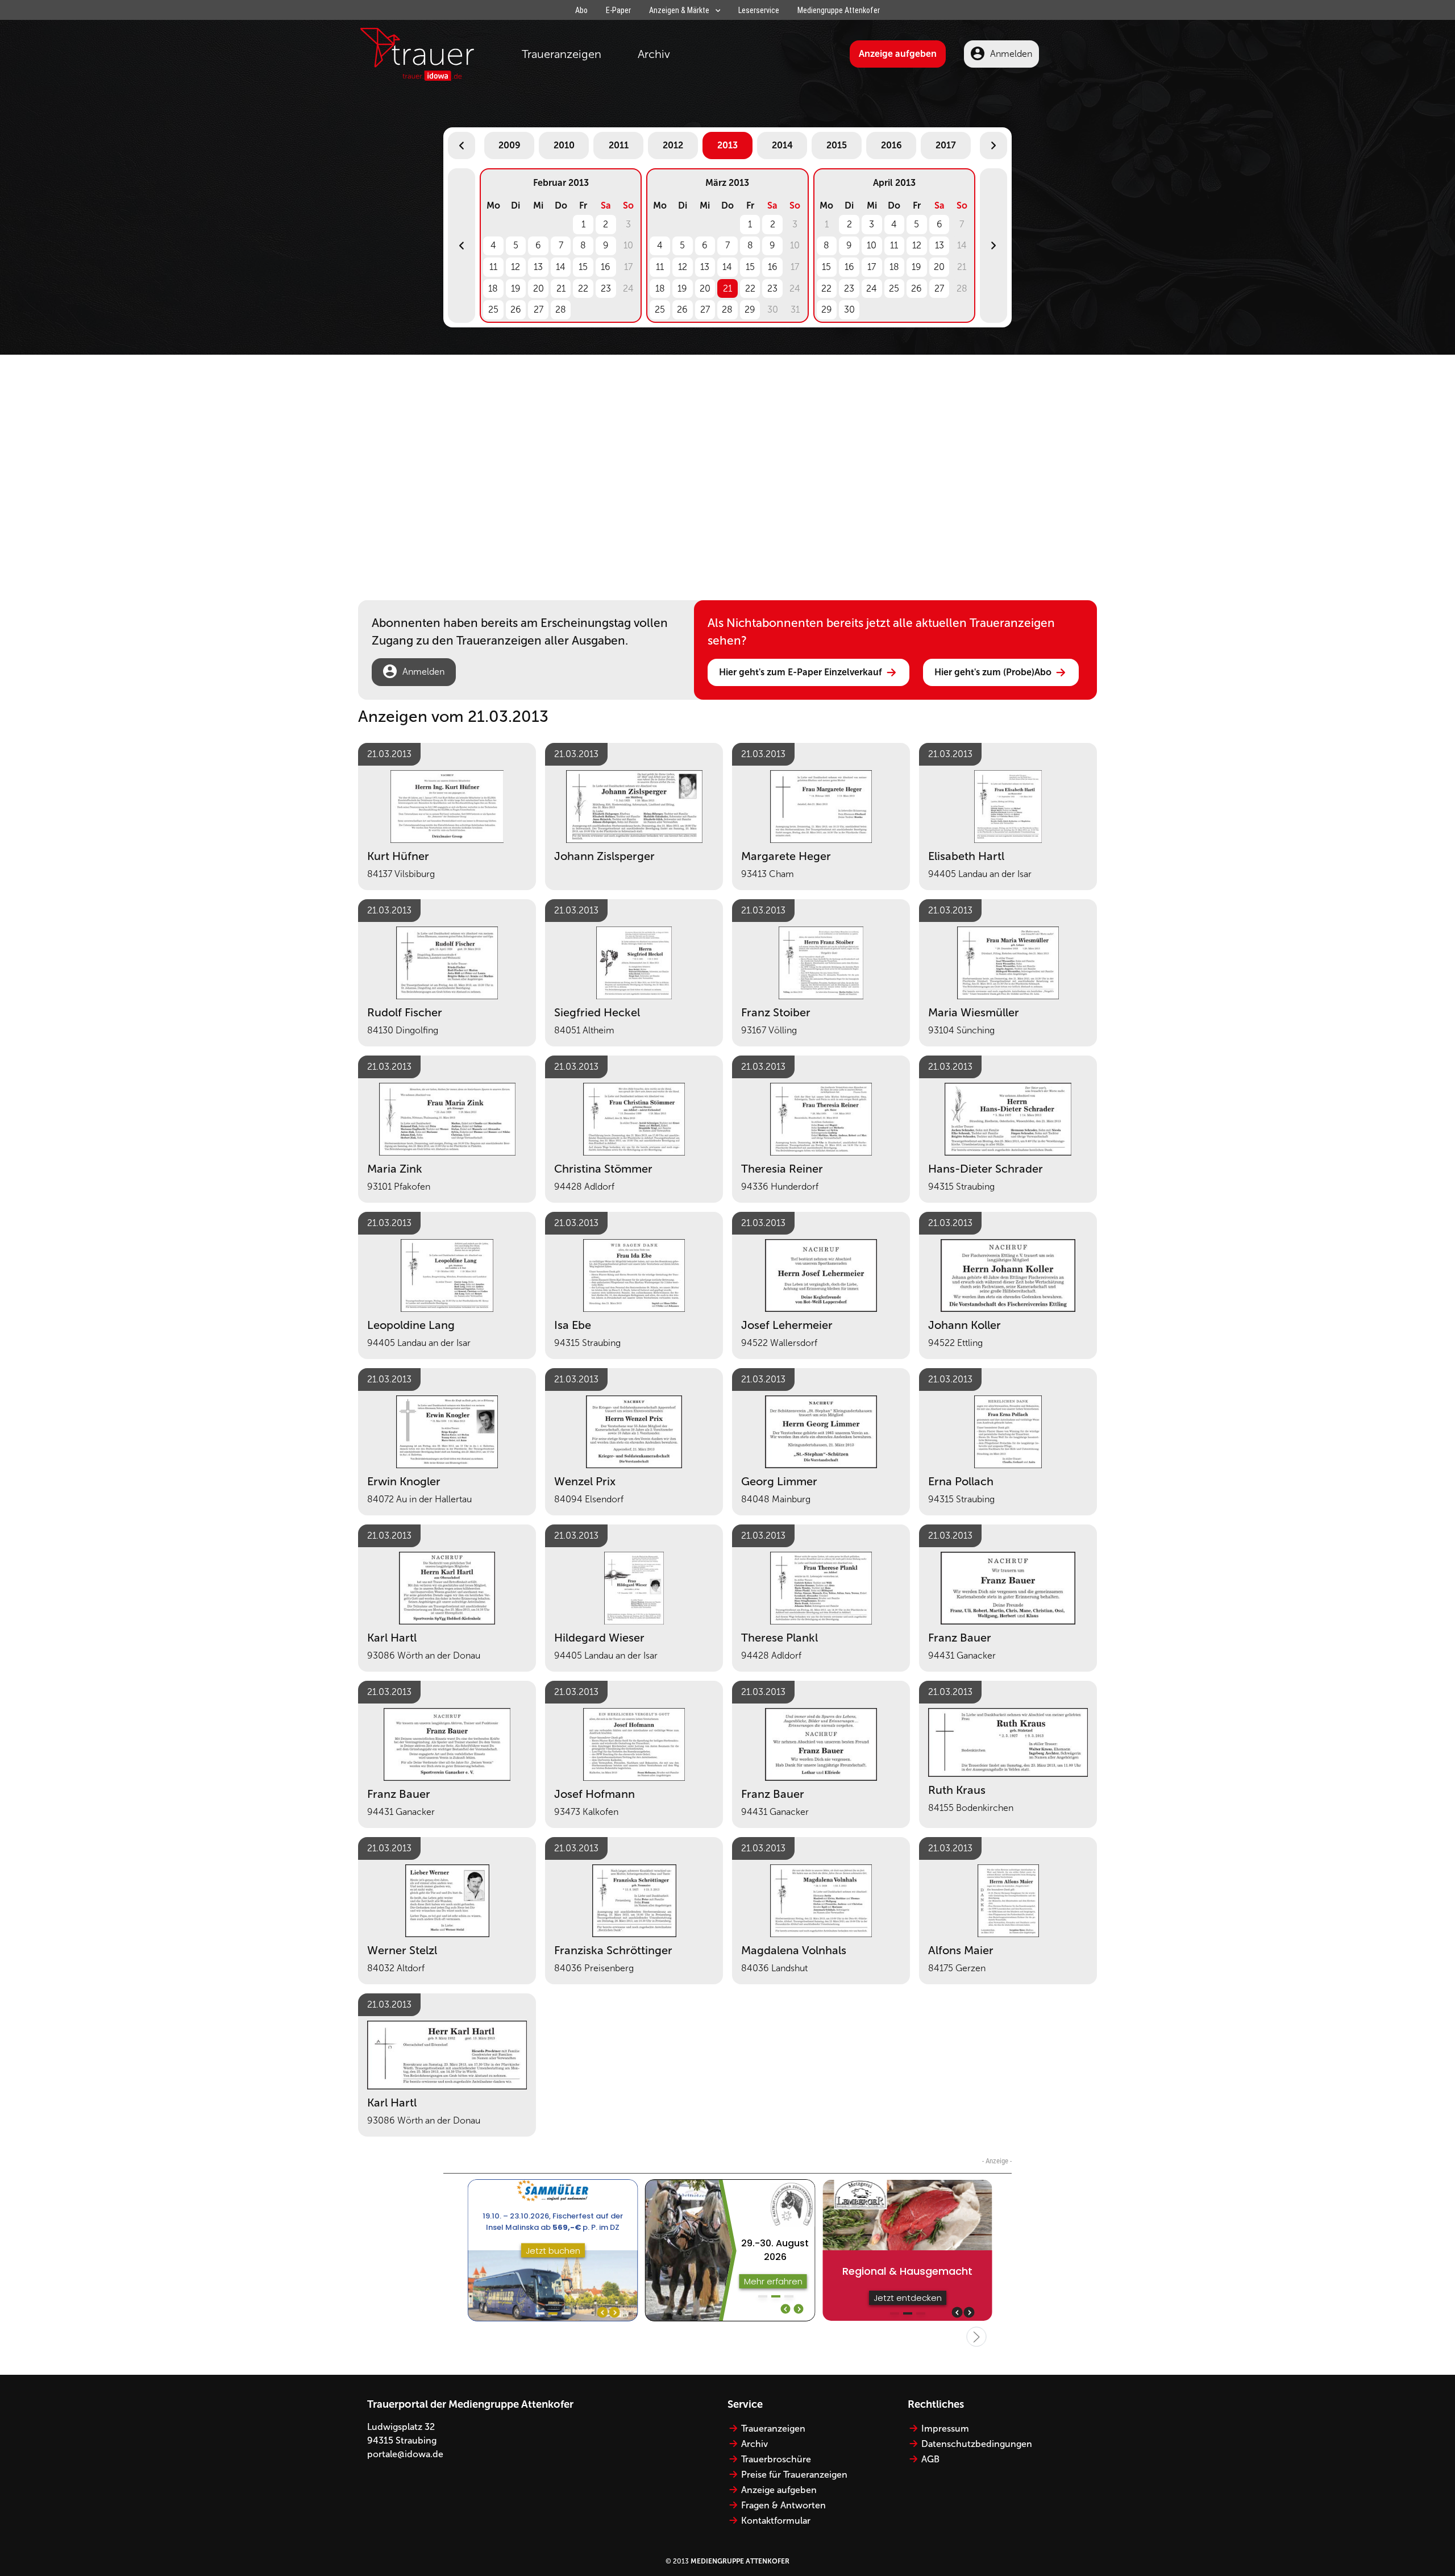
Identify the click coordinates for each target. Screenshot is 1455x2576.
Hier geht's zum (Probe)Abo (993, 672)
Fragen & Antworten (783, 2505)
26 (516, 309)
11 (493, 267)
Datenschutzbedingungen (977, 2444)
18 (493, 288)
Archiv (654, 54)
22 (583, 288)
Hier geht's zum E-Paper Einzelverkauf (801, 672)
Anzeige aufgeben (898, 54)
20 (539, 288)
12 (516, 267)
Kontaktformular (776, 2521)
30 (849, 309)
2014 (782, 145)
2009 (510, 145)
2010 (564, 145)
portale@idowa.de (405, 2454)
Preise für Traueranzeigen (794, 2475)
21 (561, 288)
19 (516, 288)
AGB (930, 2459)
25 (493, 309)
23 (606, 288)
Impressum (945, 2428)
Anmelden (1011, 54)
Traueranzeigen (562, 54)
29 (750, 309)
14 (561, 267)
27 (539, 309)
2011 (619, 145)
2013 (727, 145)
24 (872, 288)
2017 (946, 145)
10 (872, 245)
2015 (837, 145)
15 (583, 267)
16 (606, 267)
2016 (891, 145)
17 (872, 267)
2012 (673, 145)
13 (538, 267)
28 (561, 309)
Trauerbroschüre (776, 2459)
